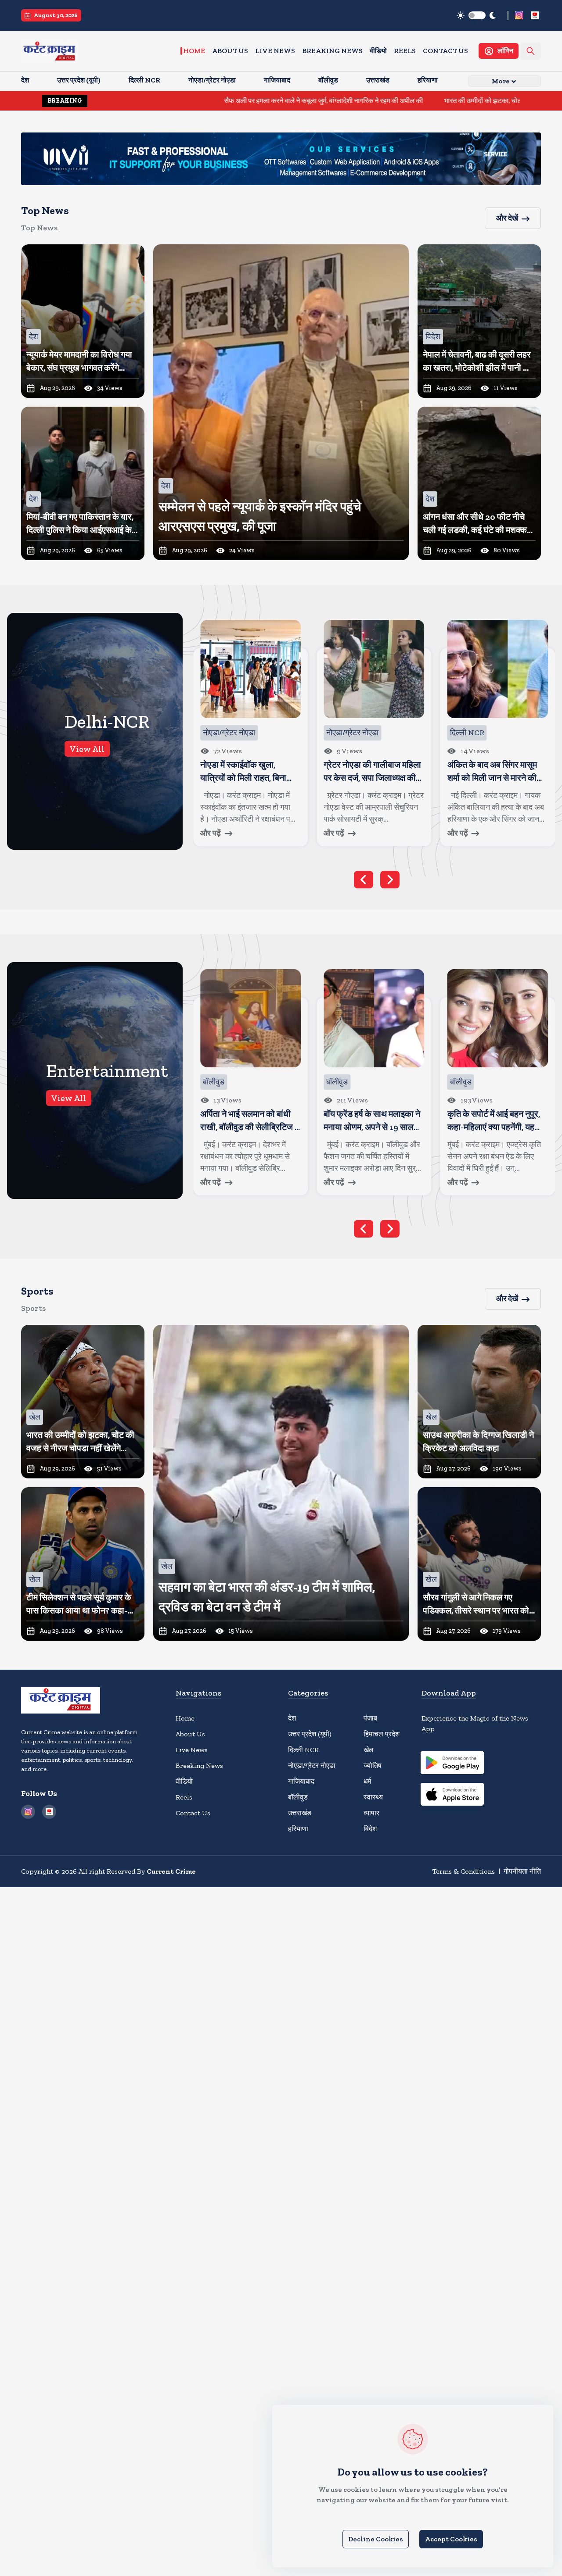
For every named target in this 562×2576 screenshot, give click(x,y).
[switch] (477, 15)
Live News (275, 51)
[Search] (531, 51)
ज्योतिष (373, 1766)
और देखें (507, 218)
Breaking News (332, 51)
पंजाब (370, 1718)
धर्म (367, 1781)
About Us (230, 51)
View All (87, 749)
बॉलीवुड (298, 1797)
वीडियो (378, 51)
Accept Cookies (451, 2539)
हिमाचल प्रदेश (382, 1734)
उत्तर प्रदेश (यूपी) (310, 1734)
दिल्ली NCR (303, 1750)
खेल (369, 1750)
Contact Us (445, 51)
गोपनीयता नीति (522, 1871)
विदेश (370, 1829)
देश (292, 1718)
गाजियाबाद (301, 1781)
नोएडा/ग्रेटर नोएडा (312, 1766)
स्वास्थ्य (373, 1797)
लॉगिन (505, 51)
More (501, 81)
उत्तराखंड (300, 1813)
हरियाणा (298, 1829)
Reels (405, 51)
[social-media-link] (519, 15)
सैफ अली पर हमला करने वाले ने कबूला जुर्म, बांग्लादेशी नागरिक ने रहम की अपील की (209, 101)
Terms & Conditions (463, 1871)
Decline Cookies (376, 2539)
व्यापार (371, 1813)
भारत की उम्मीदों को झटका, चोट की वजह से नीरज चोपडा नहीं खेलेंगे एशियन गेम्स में (429, 101)
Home (194, 51)
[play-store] (452, 1764)
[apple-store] (452, 1796)
